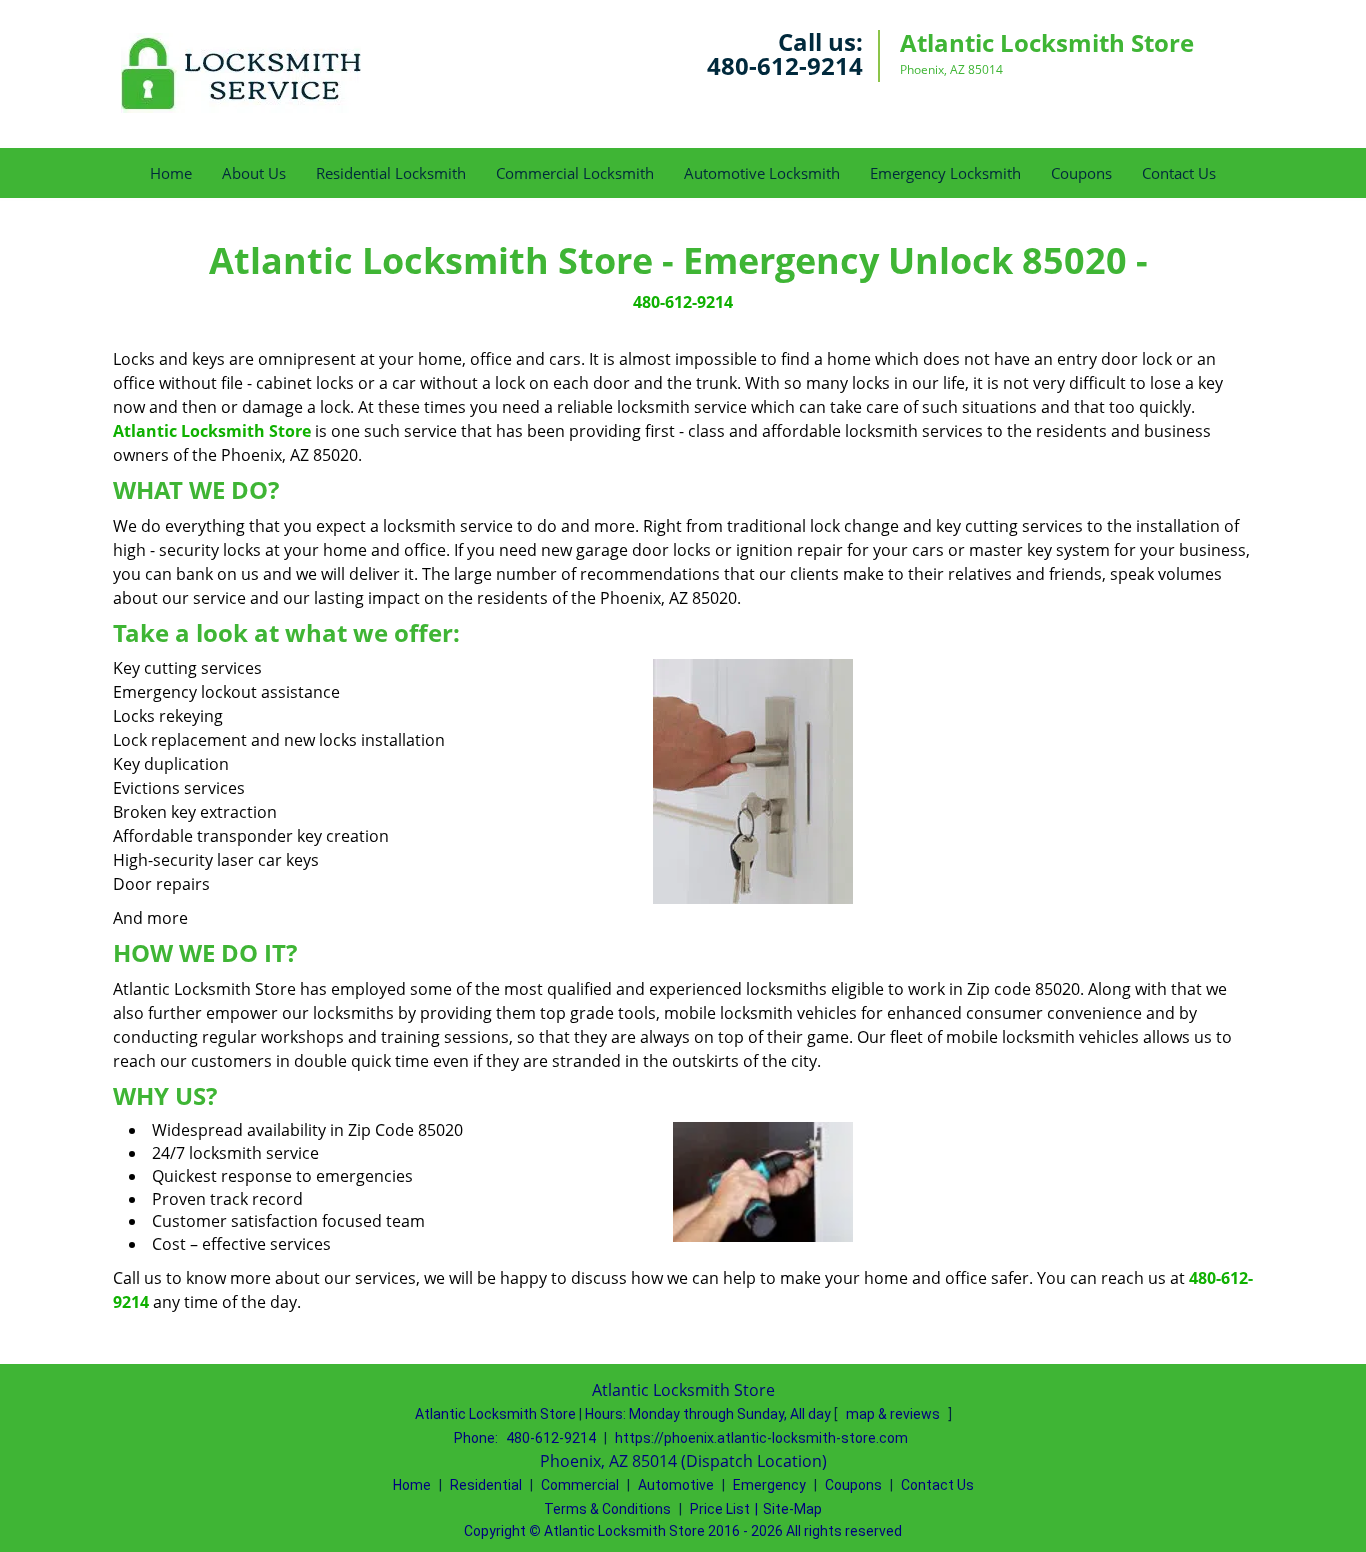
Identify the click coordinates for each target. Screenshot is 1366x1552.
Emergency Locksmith (945, 173)
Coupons (1081, 173)
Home (171, 173)
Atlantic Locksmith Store (212, 431)
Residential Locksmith (391, 173)
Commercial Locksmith (575, 173)
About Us (254, 173)
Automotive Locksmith (762, 173)
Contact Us (1179, 173)
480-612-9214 (785, 65)
